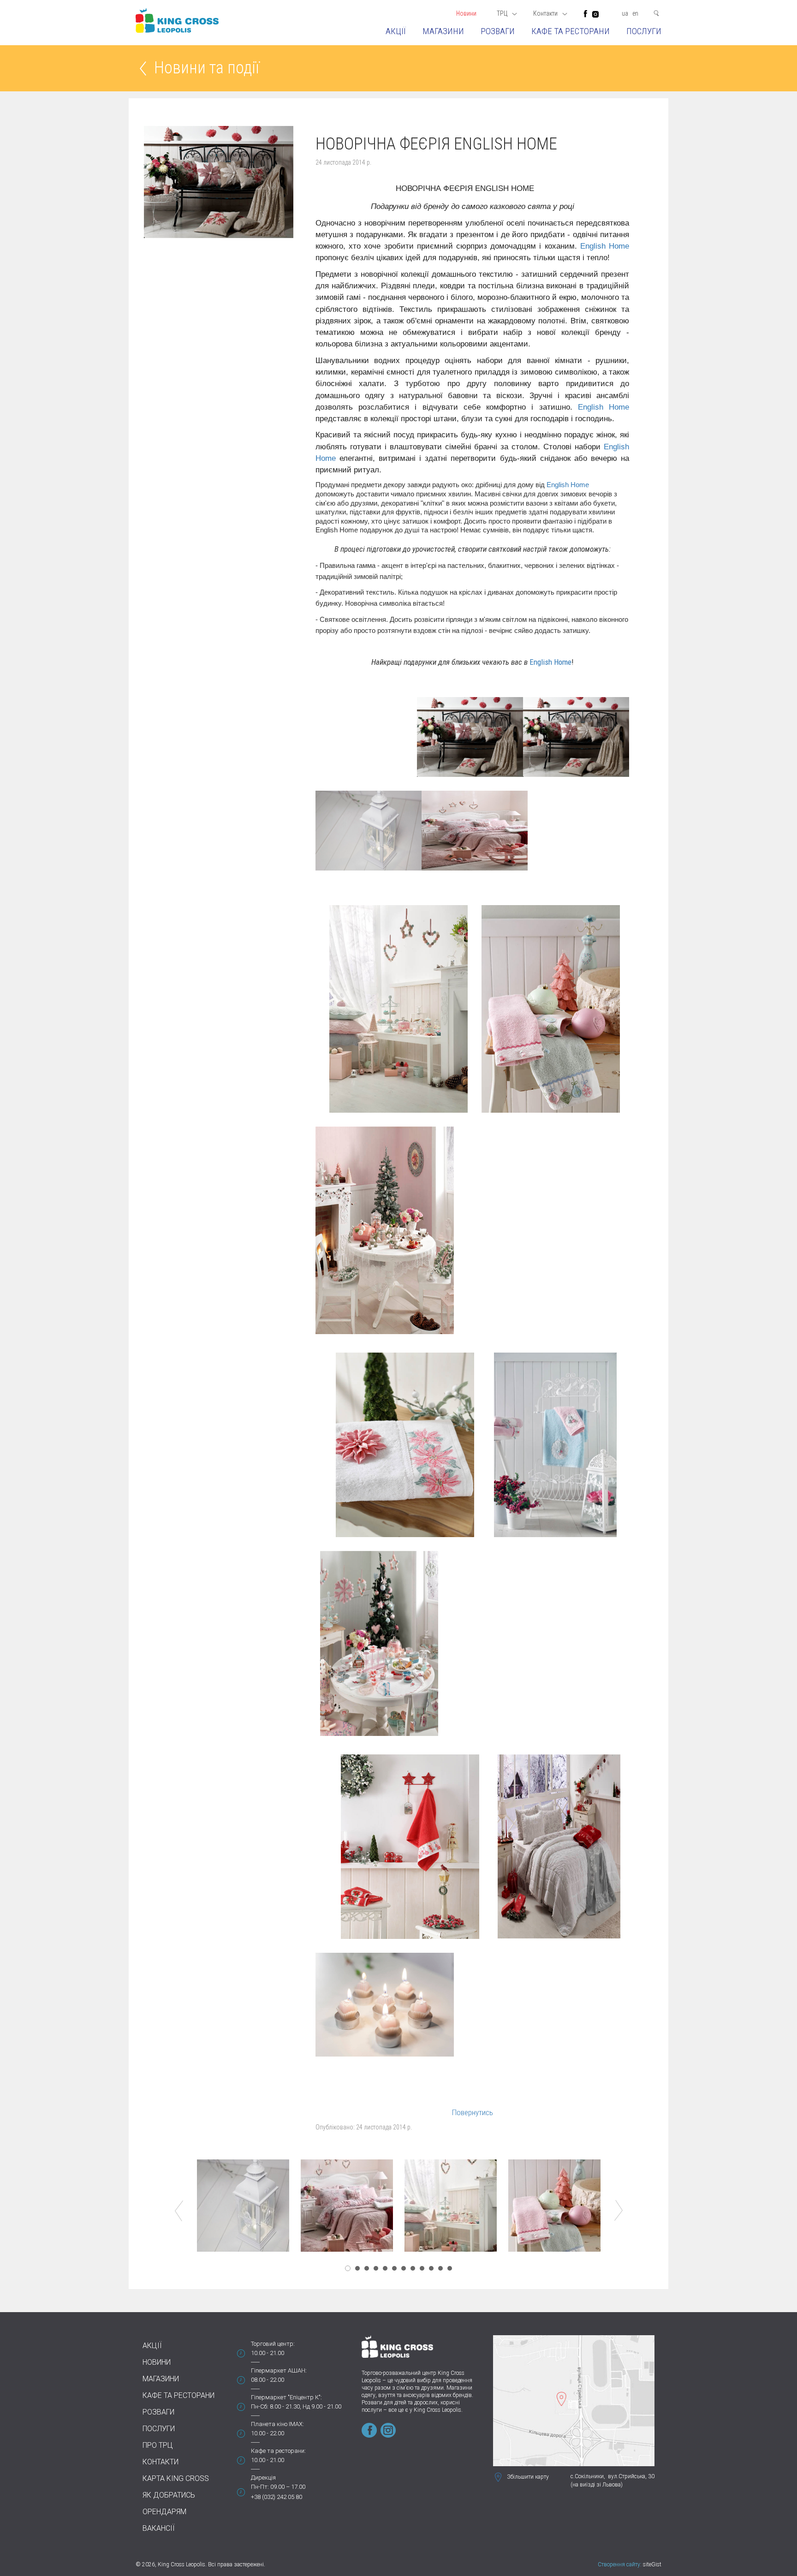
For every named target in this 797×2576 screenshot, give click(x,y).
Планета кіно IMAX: (277, 2424)
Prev (179, 2211)
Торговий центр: (273, 2344)
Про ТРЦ (158, 2445)
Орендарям (164, 2512)
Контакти (161, 2462)
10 (431, 2268)
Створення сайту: (620, 2564)
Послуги (644, 31)
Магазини (443, 31)
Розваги (498, 31)
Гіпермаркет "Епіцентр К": (286, 2397)
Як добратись (169, 2495)
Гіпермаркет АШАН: (279, 2370)
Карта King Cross (176, 2478)
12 (450, 2268)
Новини (466, 13)
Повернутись (473, 2112)
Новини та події (207, 69)
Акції (396, 31)
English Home (605, 246)
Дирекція (263, 2478)
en (635, 13)
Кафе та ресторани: (278, 2451)
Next (619, 2211)
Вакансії (159, 2528)
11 (440, 2268)
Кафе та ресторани (571, 31)
